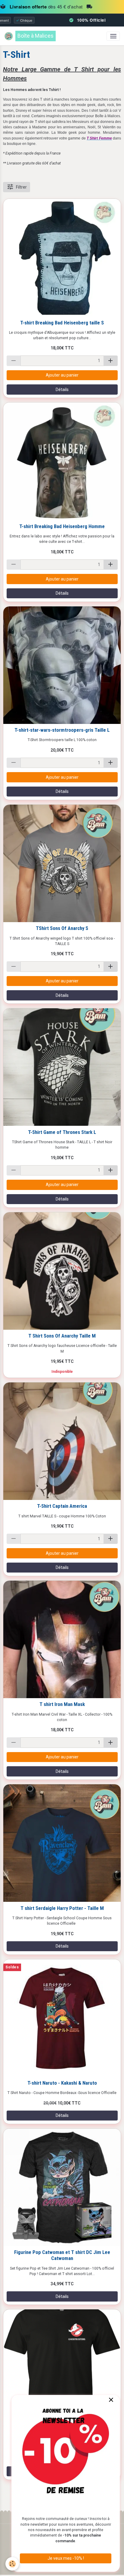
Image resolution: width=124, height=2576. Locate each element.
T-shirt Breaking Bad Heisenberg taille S (62, 323)
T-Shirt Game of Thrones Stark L (62, 1132)
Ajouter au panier (62, 375)
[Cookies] (12, 2564)
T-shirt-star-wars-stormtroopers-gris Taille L (62, 730)
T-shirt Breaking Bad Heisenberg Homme (62, 526)
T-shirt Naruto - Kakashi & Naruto (62, 2083)
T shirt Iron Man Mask (62, 1704)
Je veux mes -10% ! (66, 2558)
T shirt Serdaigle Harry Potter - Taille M (62, 1908)
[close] (111, 2400)
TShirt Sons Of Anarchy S (62, 928)
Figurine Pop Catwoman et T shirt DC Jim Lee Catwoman (62, 2255)
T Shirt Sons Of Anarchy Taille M (62, 1336)
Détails (62, 390)
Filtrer (21, 187)
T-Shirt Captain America (62, 1506)
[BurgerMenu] (113, 36)
